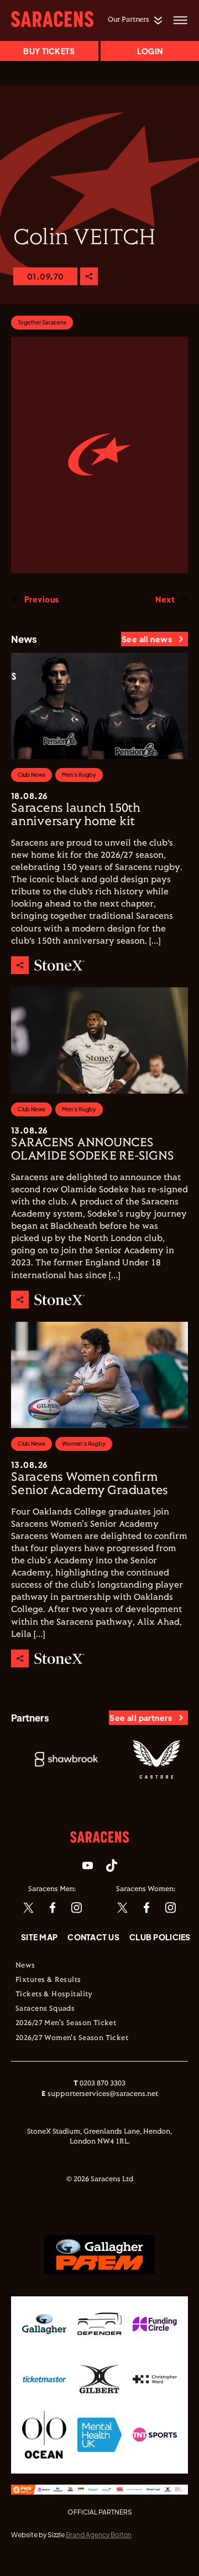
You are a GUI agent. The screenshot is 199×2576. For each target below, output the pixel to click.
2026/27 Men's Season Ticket (66, 2023)
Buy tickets (49, 51)
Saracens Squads (45, 2009)
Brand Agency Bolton (99, 2535)
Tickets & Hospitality (54, 1995)
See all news (147, 639)
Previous (41, 599)
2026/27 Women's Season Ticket (72, 2038)
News (25, 1966)
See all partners (141, 1718)
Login (150, 51)
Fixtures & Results (48, 1980)
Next (165, 599)
